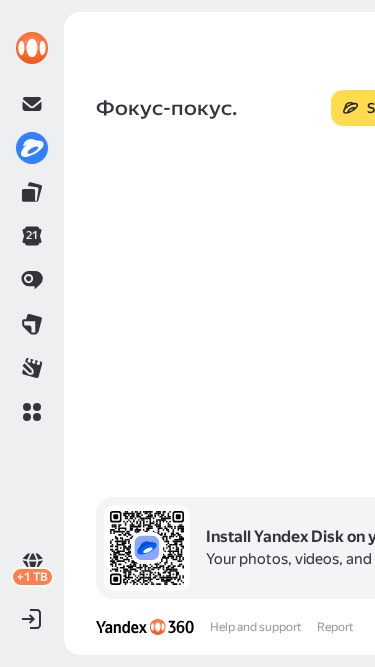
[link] (32, 48)
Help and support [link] (255, 627)
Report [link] (335, 627)
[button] (32, 412)
